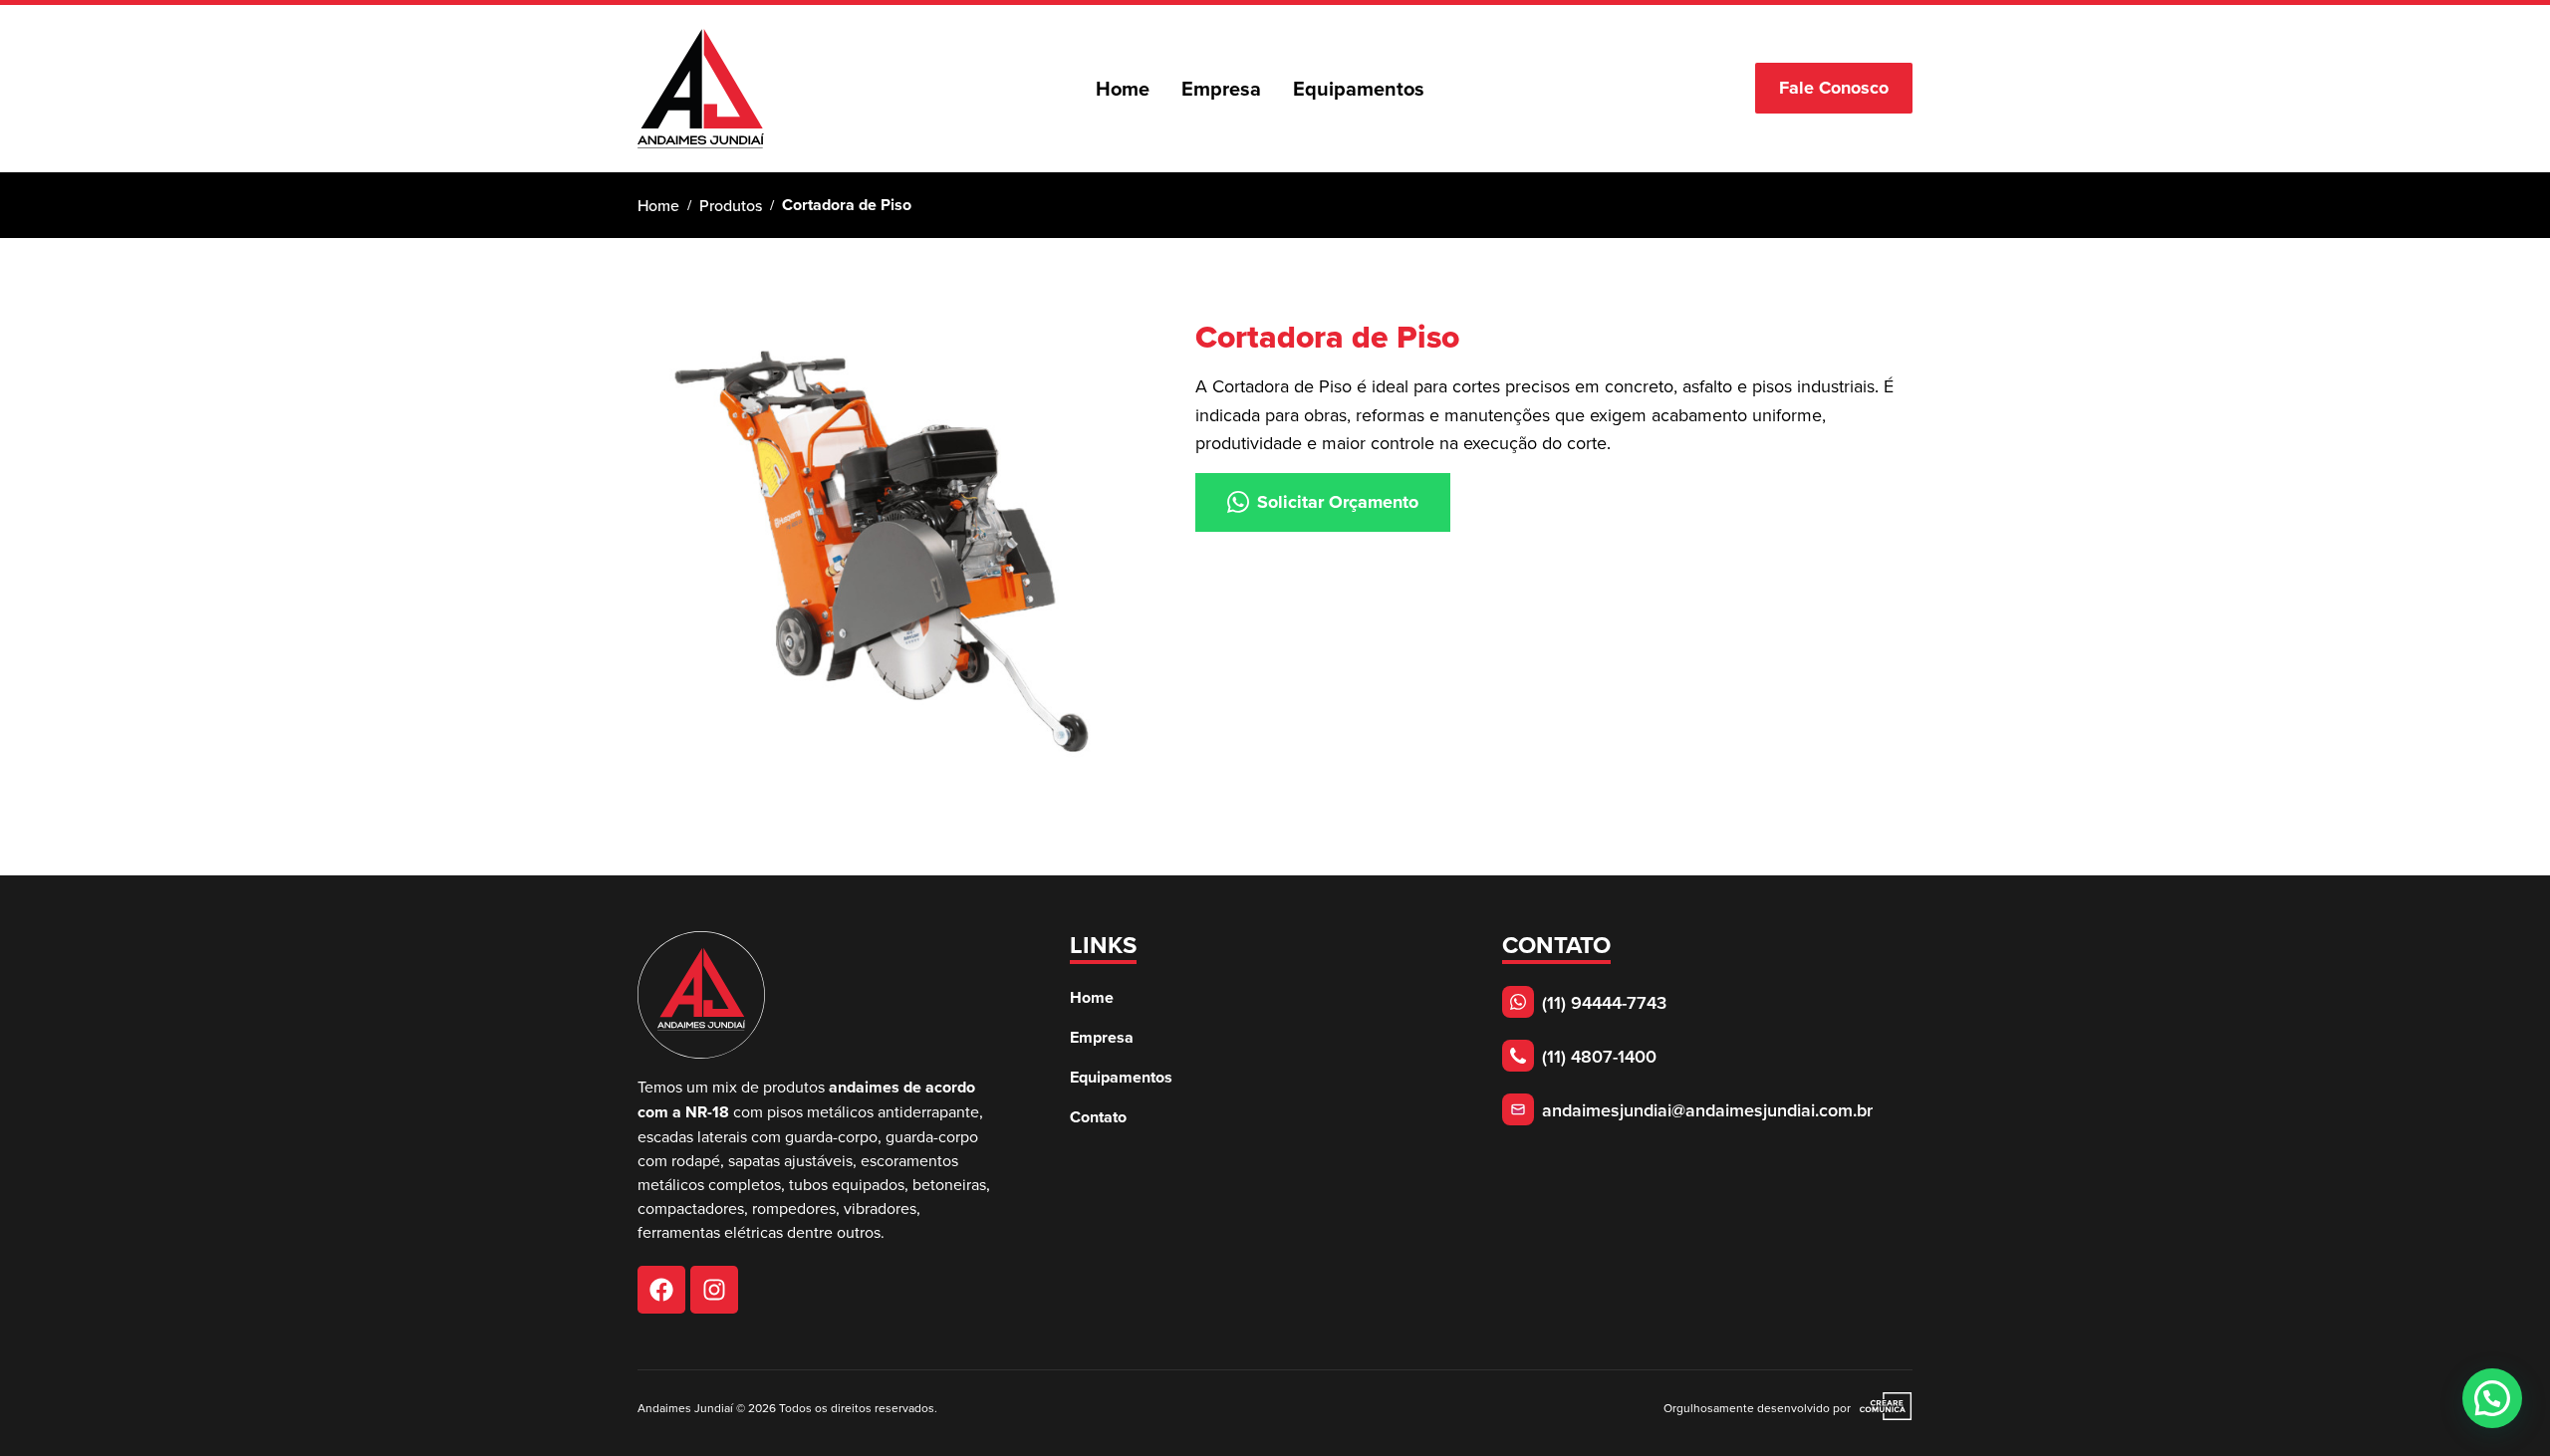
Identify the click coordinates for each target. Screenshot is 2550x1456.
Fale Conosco (1834, 88)
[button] (2492, 1398)
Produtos (731, 205)
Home (658, 205)
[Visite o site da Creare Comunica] (1882, 1408)
